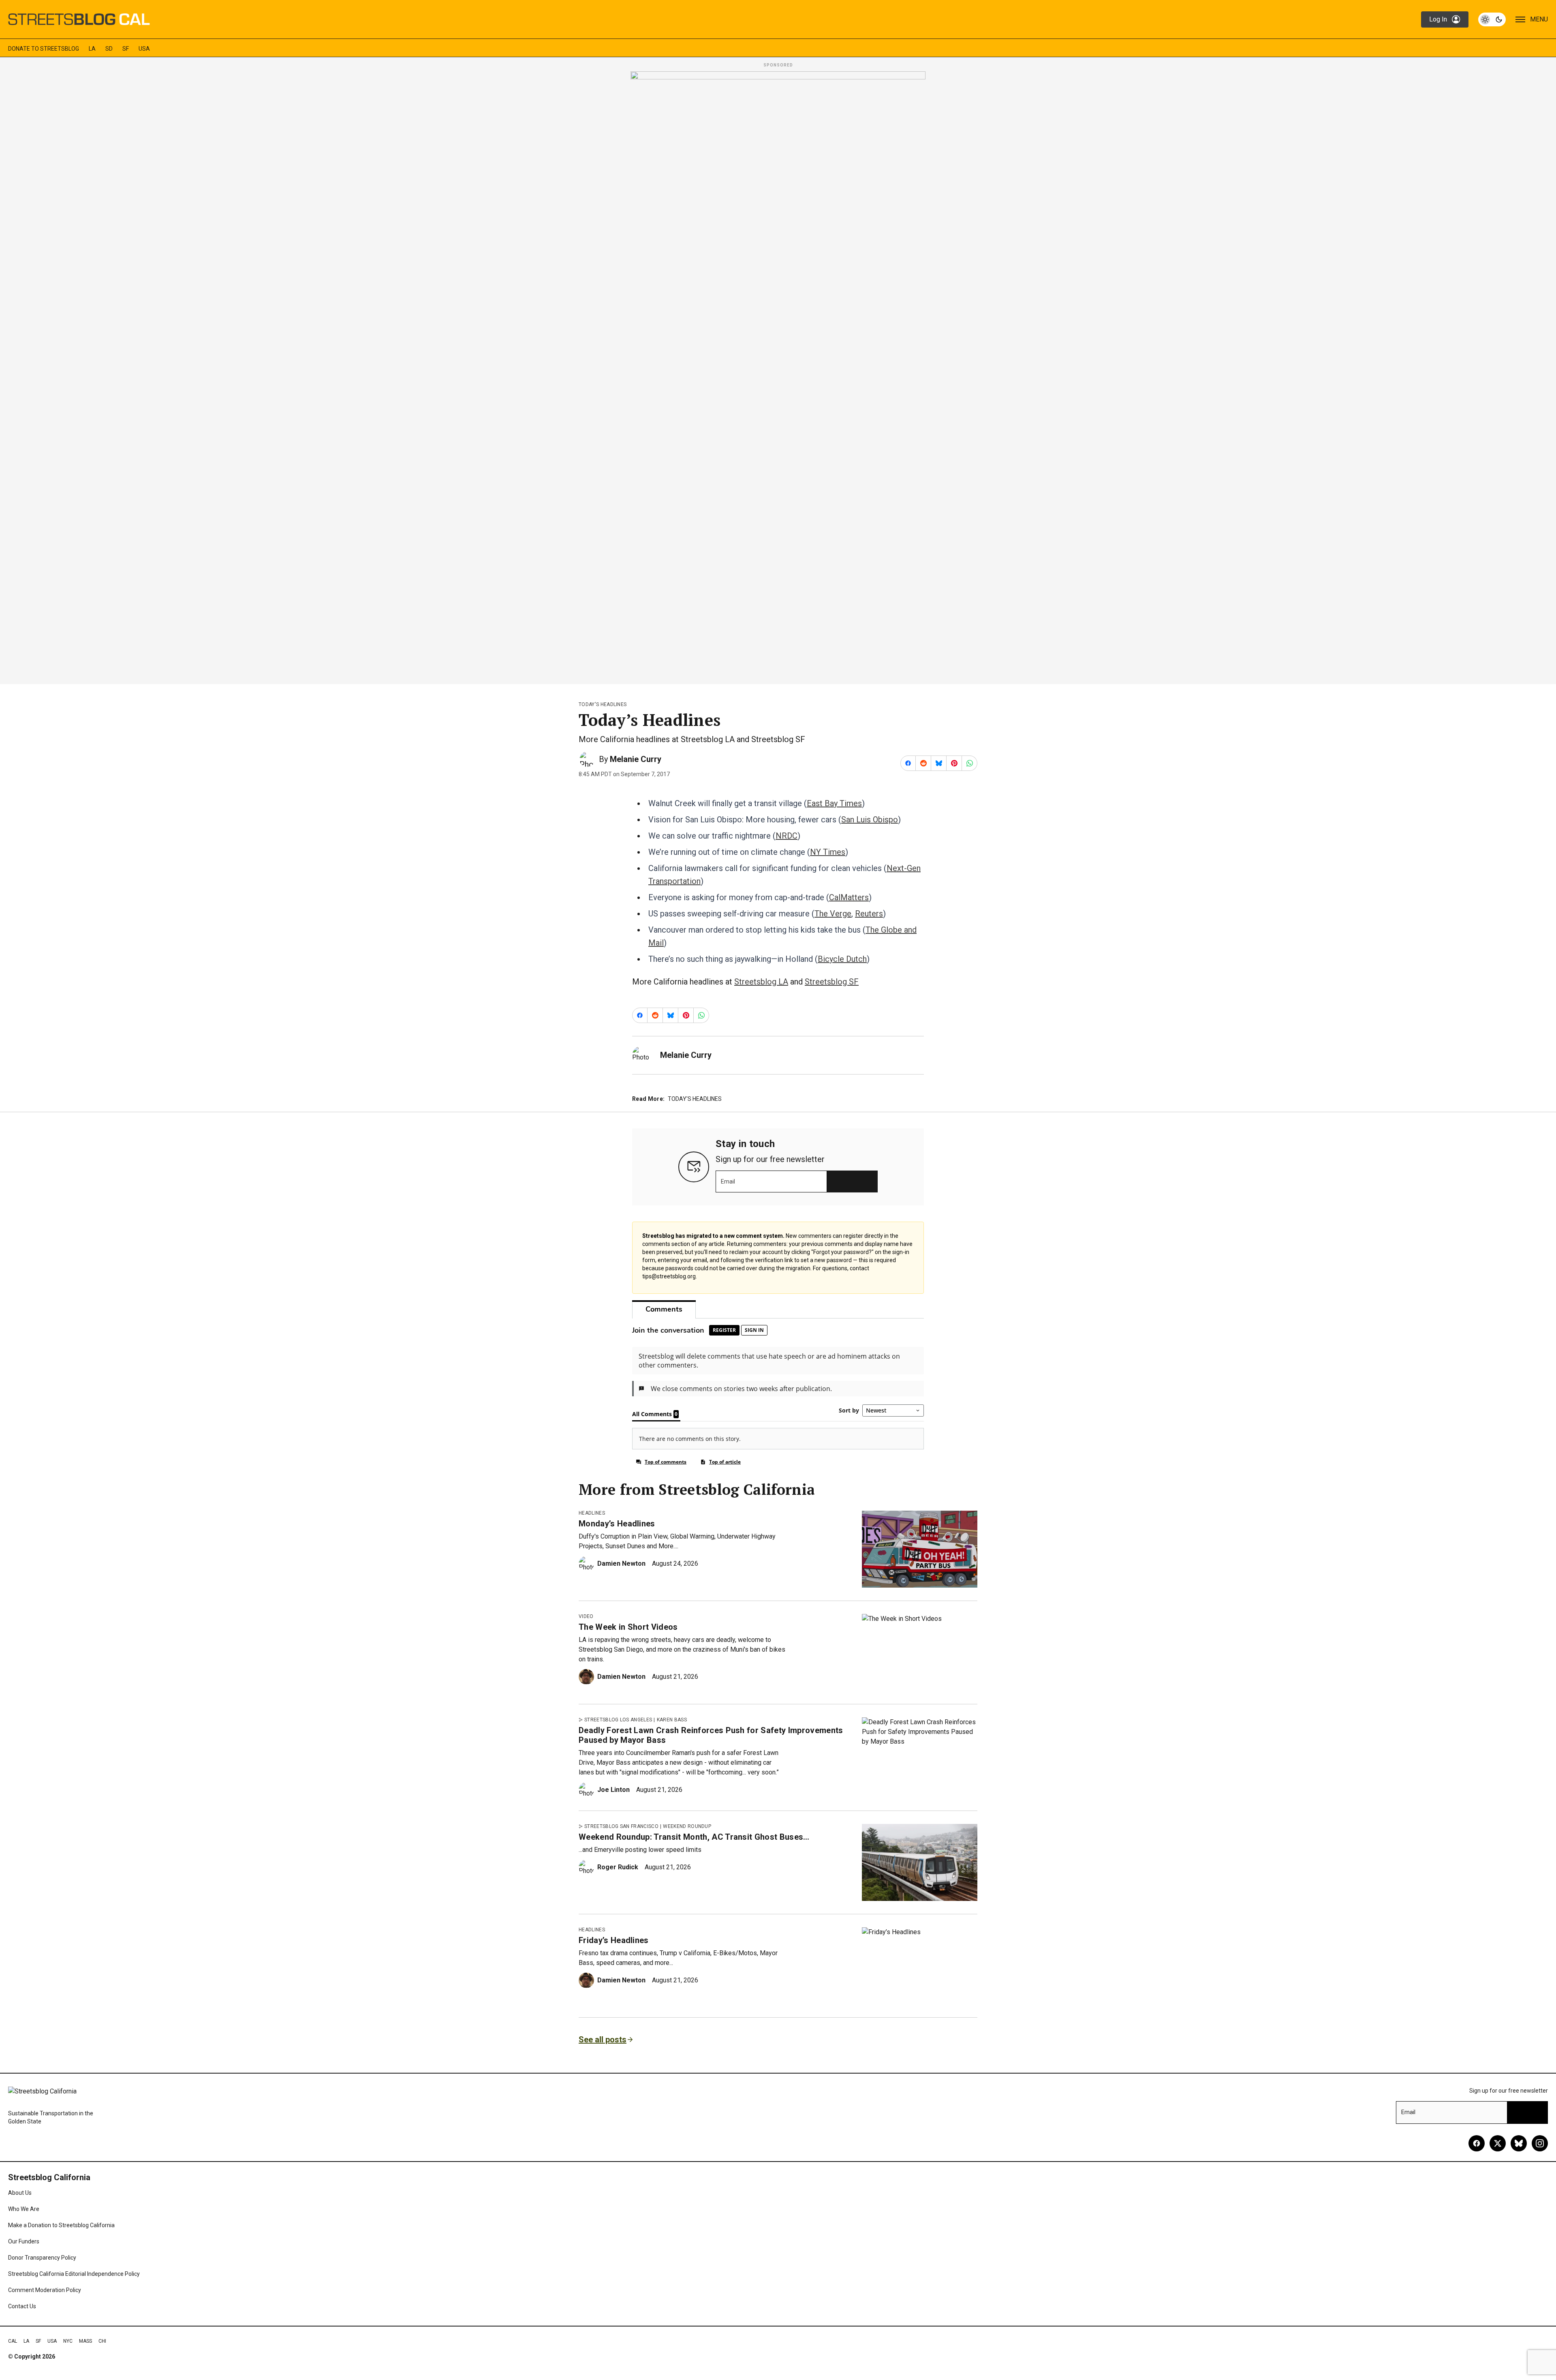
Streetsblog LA (761, 982)
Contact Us (22, 2306)
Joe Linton (613, 1790)
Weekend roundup (687, 1826)
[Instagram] (1540, 2143)
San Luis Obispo (870, 820)
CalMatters (849, 897)
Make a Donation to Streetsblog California (61, 2225)
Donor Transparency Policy (42, 2258)
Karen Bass (672, 1720)
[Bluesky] (1519, 2143)
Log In (1438, 19)
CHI (102, 2341)
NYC (68, 2341)
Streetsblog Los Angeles (618, 1720)
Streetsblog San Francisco (621, 1826)
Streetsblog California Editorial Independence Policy (74, 2274)
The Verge (833, 914)
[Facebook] (1477, 2143)
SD (109, 49)
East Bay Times (834, 803)
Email (728, 1181)
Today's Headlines (603, 704)
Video (586, 1616)
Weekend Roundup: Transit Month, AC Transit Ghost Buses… (694, 1837)
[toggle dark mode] (1492, 19)
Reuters (869, 914)
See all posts (603, 2040)
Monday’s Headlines (617, 1524)
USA (144, 49)
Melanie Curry (636, 759)
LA (92, 49)
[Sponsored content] (778, 375)
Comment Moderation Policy (45, 2290)
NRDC (787, 836)
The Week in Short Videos (628, 1627)
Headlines (592, 1513)
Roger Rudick (618, 1867)
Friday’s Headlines (614, 1940)
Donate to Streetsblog (44, 49)
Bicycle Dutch (842, 959)
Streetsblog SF (832, 982)
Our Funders (24, 2241)
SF (126, 49)
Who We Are (24, 2209)
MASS (85, 2341)
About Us (20, 2193)
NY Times (828, 852)
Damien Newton (621, 1563)
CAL (13, 2341)
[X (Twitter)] (1498, 2143)
